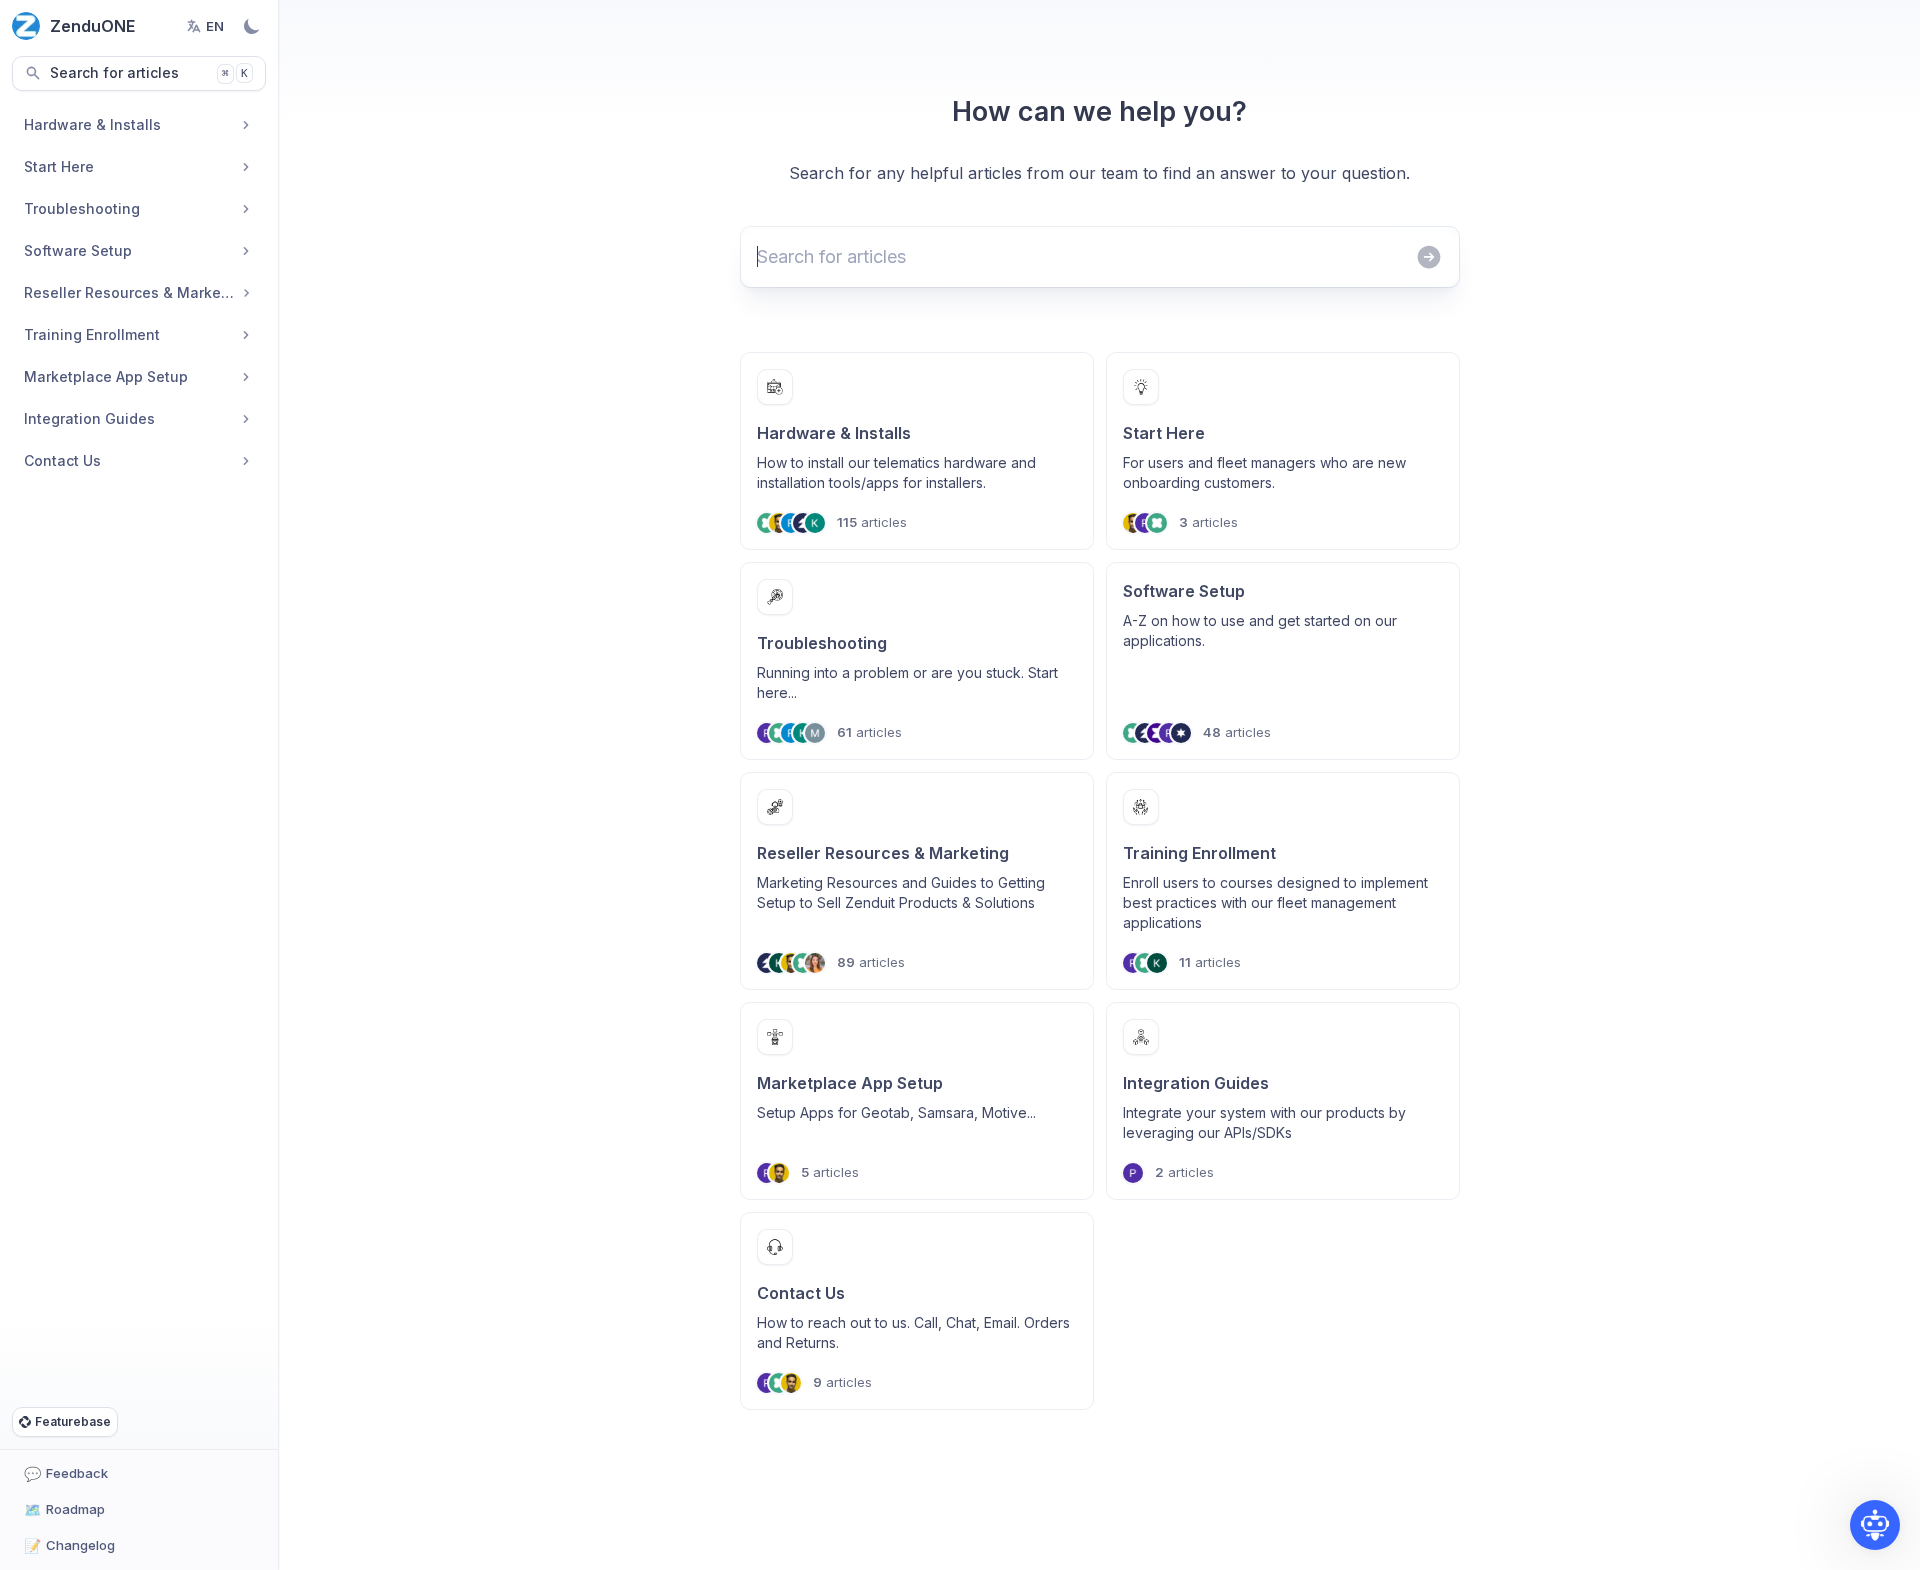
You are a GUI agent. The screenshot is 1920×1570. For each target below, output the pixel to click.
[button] (1875, 1525)
